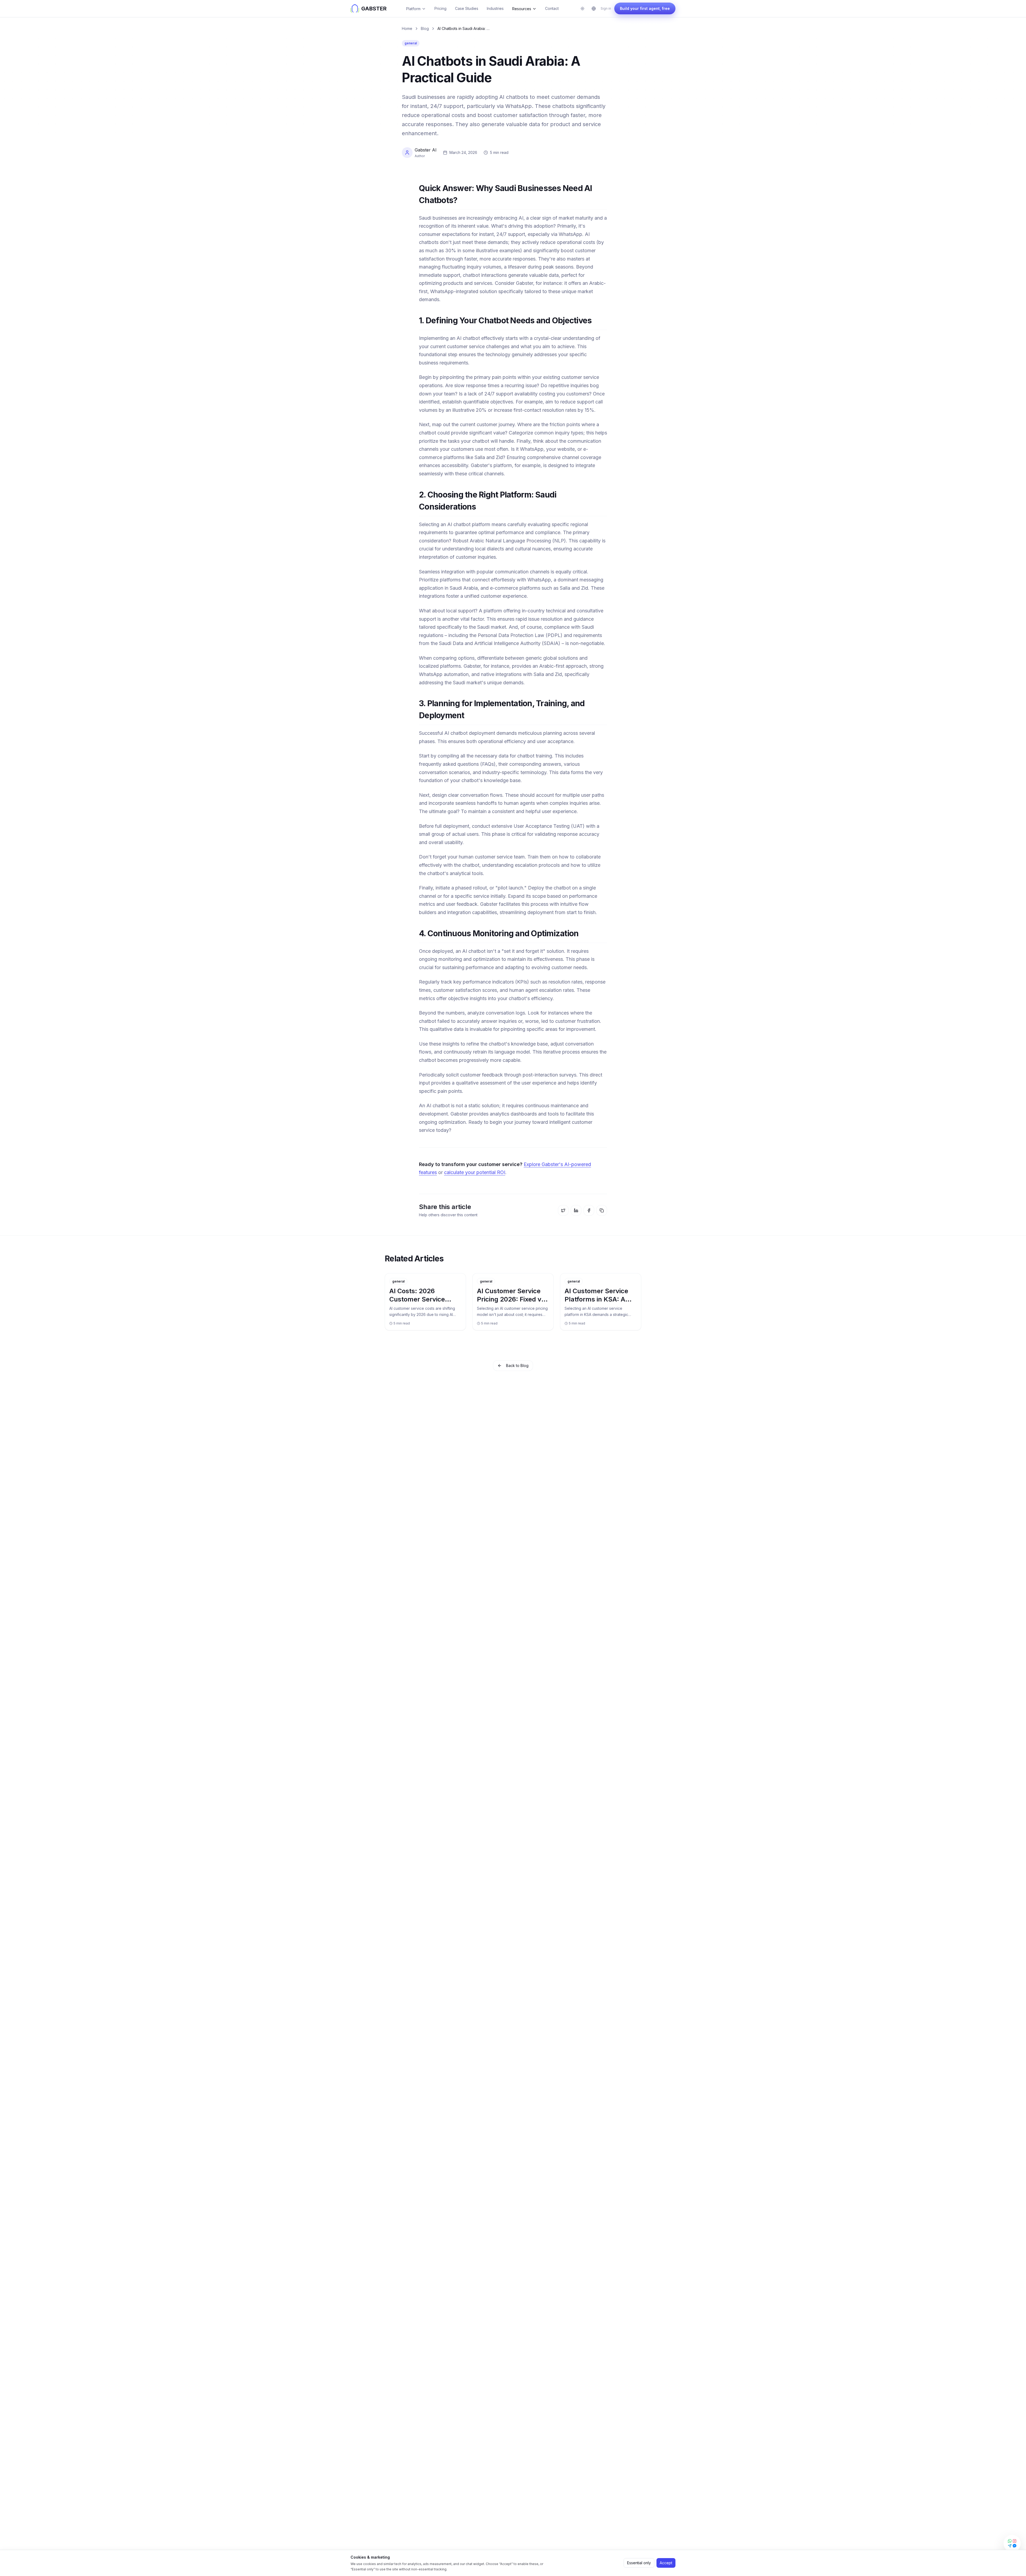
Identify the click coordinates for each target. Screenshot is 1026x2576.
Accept (666, 2563)
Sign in (606, 8)
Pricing (440, 8)
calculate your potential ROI (475, 1172)
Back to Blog (517, 1365)
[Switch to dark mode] (582, 9)
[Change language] (594, 9)
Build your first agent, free (645, 8)
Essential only (639, 2563)
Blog (425, 28)
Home (407, 28)
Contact (552, 8)
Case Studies (467, 8)
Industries (495, 8)
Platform (413, 9)
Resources (522, 9)
